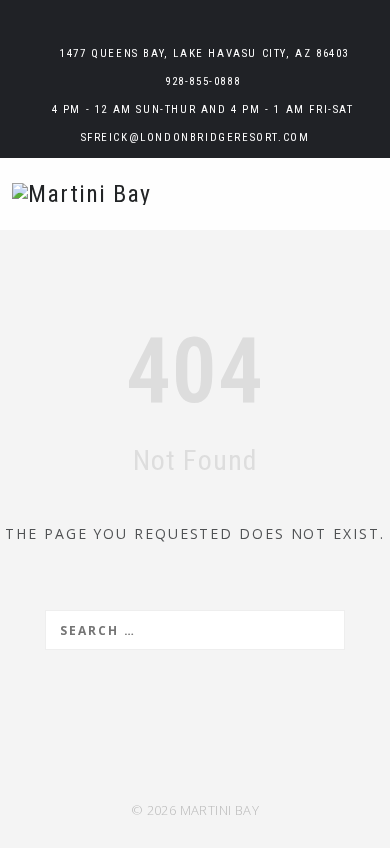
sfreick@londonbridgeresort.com (195, 137)
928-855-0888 (202, 81)
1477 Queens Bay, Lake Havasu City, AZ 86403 (204, 53)
